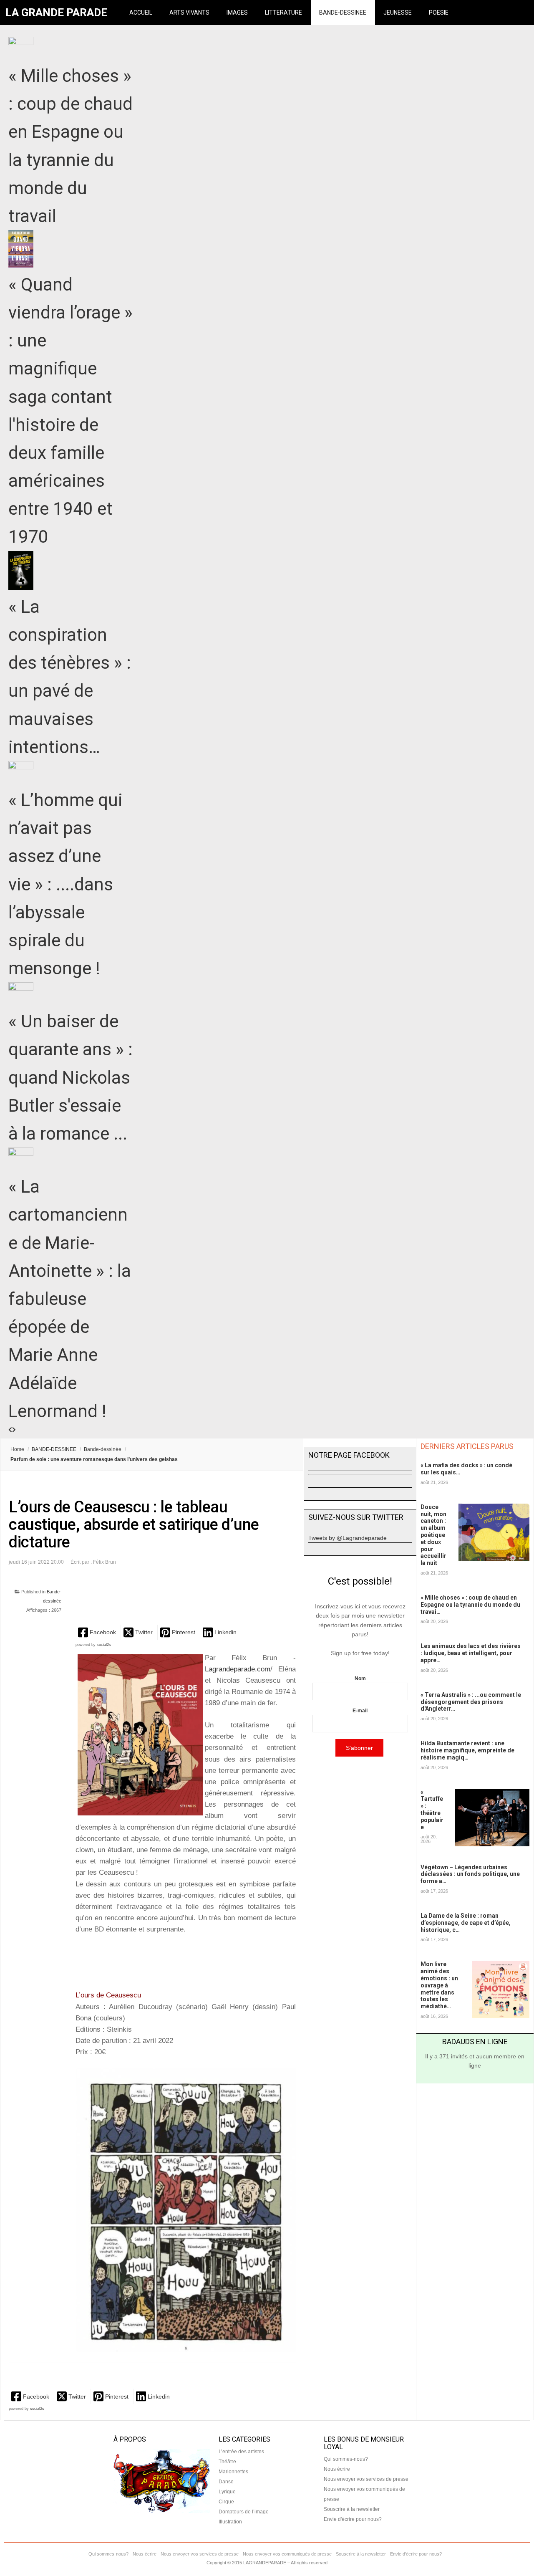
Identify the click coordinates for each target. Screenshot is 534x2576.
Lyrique (227, 2492)
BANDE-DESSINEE (343, 13)
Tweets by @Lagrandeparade (348, 1538)
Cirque (226, 2502)
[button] (98, 1632)
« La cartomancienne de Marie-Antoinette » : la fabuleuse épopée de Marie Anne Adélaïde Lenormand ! (70, 1299)
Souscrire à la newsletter (352, 2509)
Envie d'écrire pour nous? (353, 2519)
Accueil (141, 13)
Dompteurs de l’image (244, 2512)
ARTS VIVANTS (189, 13)
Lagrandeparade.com (238, 1669)
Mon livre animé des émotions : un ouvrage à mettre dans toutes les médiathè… (439, 1985)
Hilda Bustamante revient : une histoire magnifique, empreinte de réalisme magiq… (467, 1750)
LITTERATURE (283, 13)
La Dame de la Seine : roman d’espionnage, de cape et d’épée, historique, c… (466, 1923)
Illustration (230, 2522)
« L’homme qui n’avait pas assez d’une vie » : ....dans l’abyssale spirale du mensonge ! (65, 884)
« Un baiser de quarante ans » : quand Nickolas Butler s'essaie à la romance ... (71, 1077)
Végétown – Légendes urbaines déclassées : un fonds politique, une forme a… (470, 1874)
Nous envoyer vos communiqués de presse (287, 2554)
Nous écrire (337, 2469)
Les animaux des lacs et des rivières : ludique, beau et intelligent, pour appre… (471, 1653)
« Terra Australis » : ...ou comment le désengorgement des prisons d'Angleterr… (471, 1702)
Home (17, 1449)
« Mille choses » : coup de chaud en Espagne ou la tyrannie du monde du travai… (470, 1605)
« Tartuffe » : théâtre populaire (432, 1810)
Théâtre (227, 2462)
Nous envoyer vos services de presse (366, 2479)
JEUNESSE (398, 13)
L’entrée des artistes (241, 2452)
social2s (104, 1645)
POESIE (439, 13)
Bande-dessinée (103, 1449)
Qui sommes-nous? (346, 2459)
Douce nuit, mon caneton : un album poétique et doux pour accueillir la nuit (433, 1535)
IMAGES (237, 13)
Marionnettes (233, 2472)
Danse (226, 2482)
